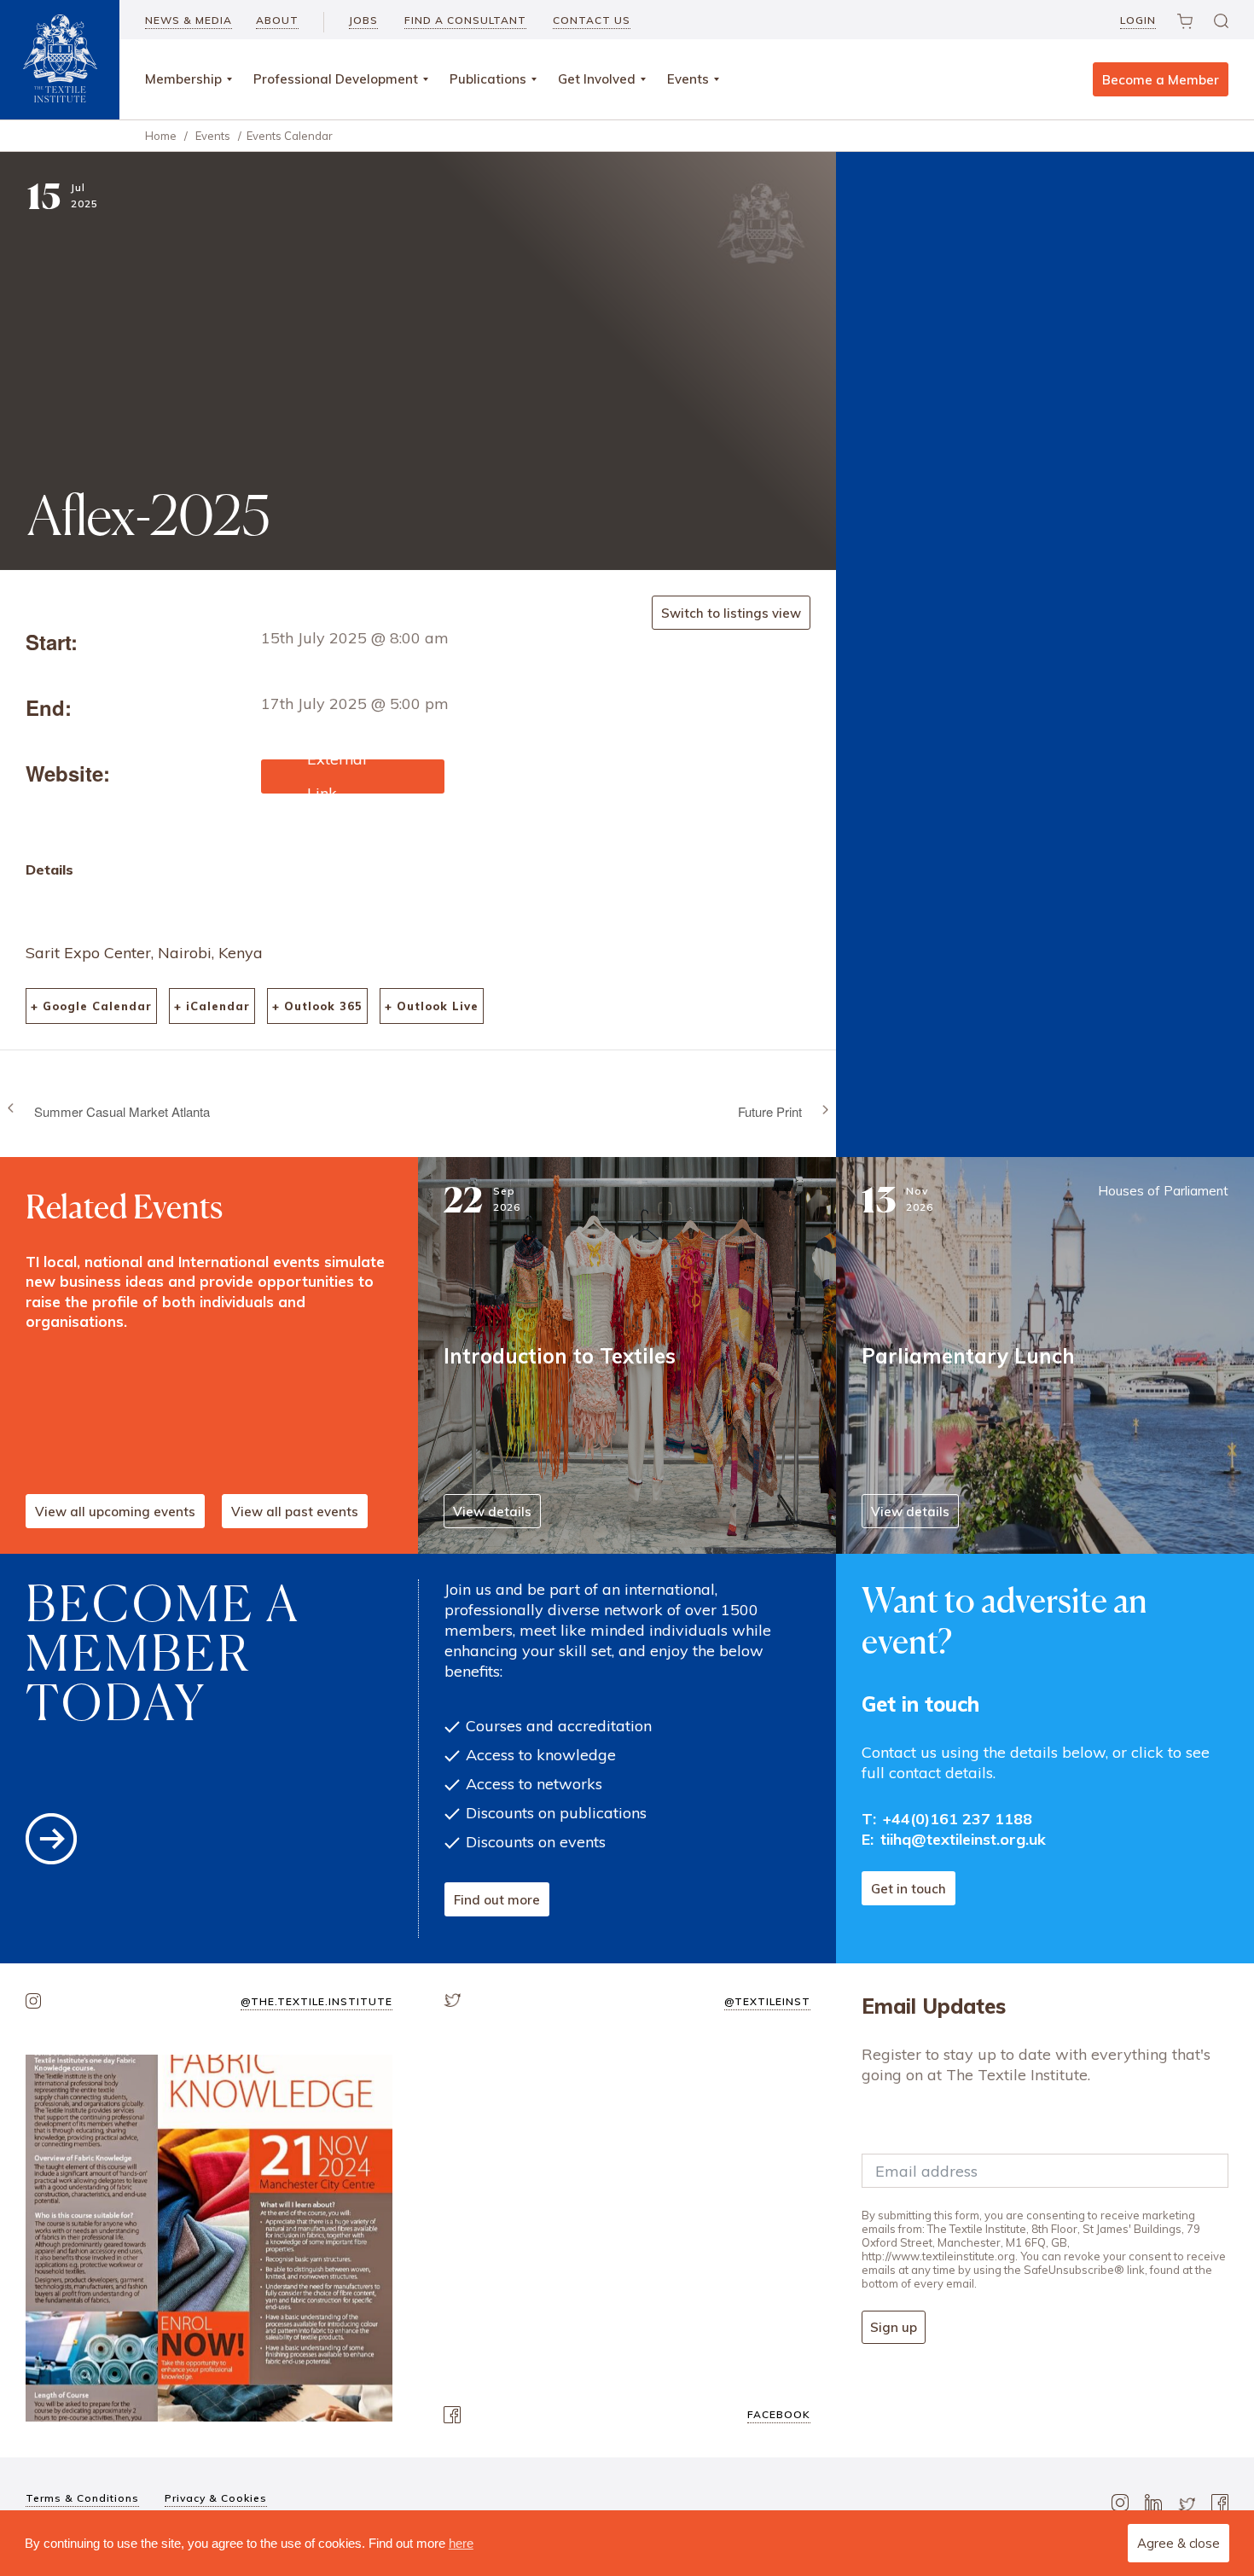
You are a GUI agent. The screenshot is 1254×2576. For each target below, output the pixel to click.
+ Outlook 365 (317, 1006)
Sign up (894, 2327)
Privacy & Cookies (216, 2498)
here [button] (461, 2543)
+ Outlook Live (432, 1006)
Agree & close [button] (1179, 2543)
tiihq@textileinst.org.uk (963, 1839)
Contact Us (592, 20)
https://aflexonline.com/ (342, 769)
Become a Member (1161, 80)
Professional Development (336, 79)
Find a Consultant (465, 20)
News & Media (189, 20)
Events (688, 79)
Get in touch (909, 1889)
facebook (779, 2414)
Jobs (363, 20)
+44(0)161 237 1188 (958, 1819)
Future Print (770, 1111)
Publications (488, 79)
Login (1138, 20)
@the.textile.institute (316, 2001)
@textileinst (767, 2001)
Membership (183, 79)
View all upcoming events (115, 1512)
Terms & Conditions (82, 2498)
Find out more (497, 1900)
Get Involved (597, 79)
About (277, 20)
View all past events (295, 1512)
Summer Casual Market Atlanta (122, 1111)
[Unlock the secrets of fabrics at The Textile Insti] (209, 2238)
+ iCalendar (212, 1006)
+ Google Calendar (91, 1006)
